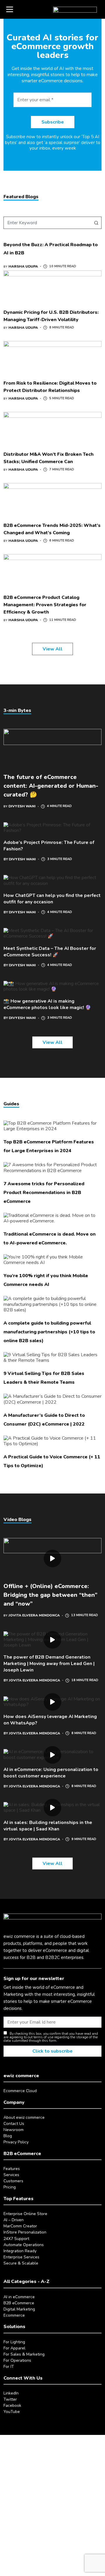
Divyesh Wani (22, 806)
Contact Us (14, 2124)
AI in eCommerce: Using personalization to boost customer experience (51, 1773)
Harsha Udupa (23, 266)
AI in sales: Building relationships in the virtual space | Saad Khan (48, 1826)
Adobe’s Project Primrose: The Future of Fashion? (49, 846)
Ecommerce (14, 2315)
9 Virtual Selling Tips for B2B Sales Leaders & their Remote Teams (44, 1378)
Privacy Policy (16, 2142)
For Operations (17, 2360)
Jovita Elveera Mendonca (34, 1615)
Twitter (10, 2399)
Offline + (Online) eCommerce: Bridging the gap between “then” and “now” (50, 1595)
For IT (9, 2367)
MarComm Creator (20, 2226)
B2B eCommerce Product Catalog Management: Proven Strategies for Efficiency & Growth (45, 605)
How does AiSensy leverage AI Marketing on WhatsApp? (50, 1720)
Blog (8, 2136)
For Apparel (14, 2348)
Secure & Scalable (21, 2263)
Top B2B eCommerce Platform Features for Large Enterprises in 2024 (49, 1146)
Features (12, 2169)
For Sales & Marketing (24, 2354)
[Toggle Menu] (10, 9)
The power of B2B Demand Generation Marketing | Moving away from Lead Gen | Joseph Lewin (49, 1664)
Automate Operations (24, 2245)
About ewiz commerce (24, 2117)
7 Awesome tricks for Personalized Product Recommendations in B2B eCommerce (44, 1193)
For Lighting (14, 2342)
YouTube (12, 2412)
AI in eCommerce (19, 2297)
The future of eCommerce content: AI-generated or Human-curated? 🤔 (51, 786)
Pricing (10, 2187)
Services (11, 2175)
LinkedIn (11, 2393)
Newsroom (14, 2130)
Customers (13, 2181)
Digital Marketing (19, 2309)
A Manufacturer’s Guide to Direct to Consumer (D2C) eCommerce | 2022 (44, 1420)
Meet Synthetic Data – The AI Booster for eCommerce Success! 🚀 (50, 952)
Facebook (12, 2405)
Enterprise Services (21, 2257)
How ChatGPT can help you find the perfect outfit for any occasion (52, 899)
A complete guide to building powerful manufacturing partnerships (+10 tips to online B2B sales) (49, 1332)
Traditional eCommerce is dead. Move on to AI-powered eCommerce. (50, 1239)
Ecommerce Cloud (20, 2091)
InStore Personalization (25, 2232)
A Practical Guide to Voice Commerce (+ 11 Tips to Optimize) (52, 1461)
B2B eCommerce (19, 2303)
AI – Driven (14, 2220)
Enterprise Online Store (25, 2214)
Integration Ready (20, 2251)
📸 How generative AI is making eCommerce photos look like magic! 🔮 (47, 1004)
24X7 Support (16, 2239)
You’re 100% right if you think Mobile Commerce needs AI (46, 1280)
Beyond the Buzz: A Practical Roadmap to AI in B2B (51, 249)
